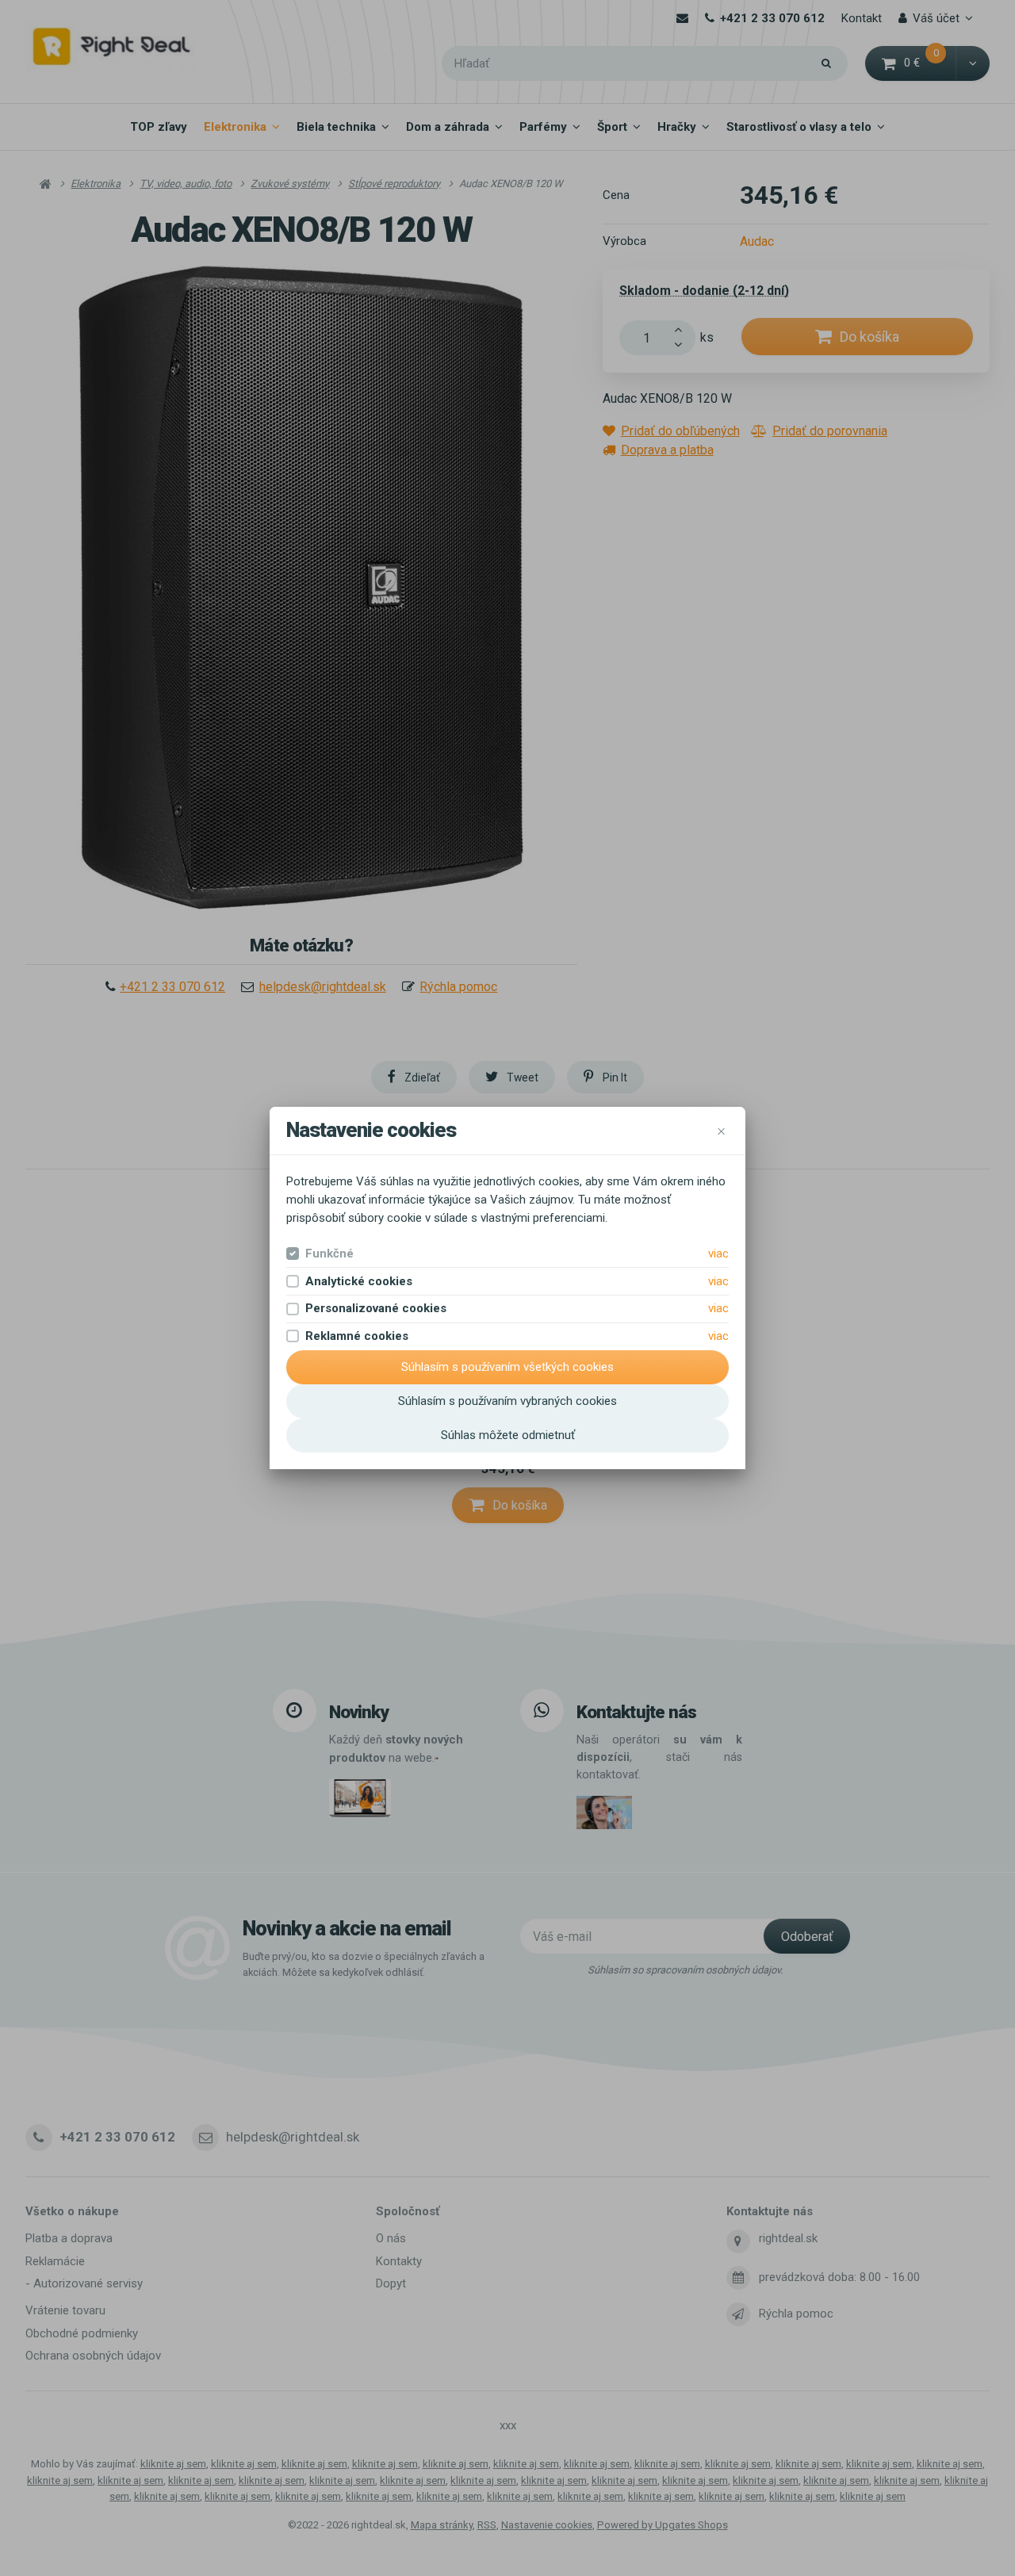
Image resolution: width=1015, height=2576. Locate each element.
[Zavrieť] (721, 1130)
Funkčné (329, 1254)
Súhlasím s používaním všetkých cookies (507, 1367)
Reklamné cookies (357, 1336)
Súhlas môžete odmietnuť (508, 1435)
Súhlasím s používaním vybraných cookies (507, 1401)
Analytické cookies (359, 1281)
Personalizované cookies (376, 1308)
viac (718, 1254)
